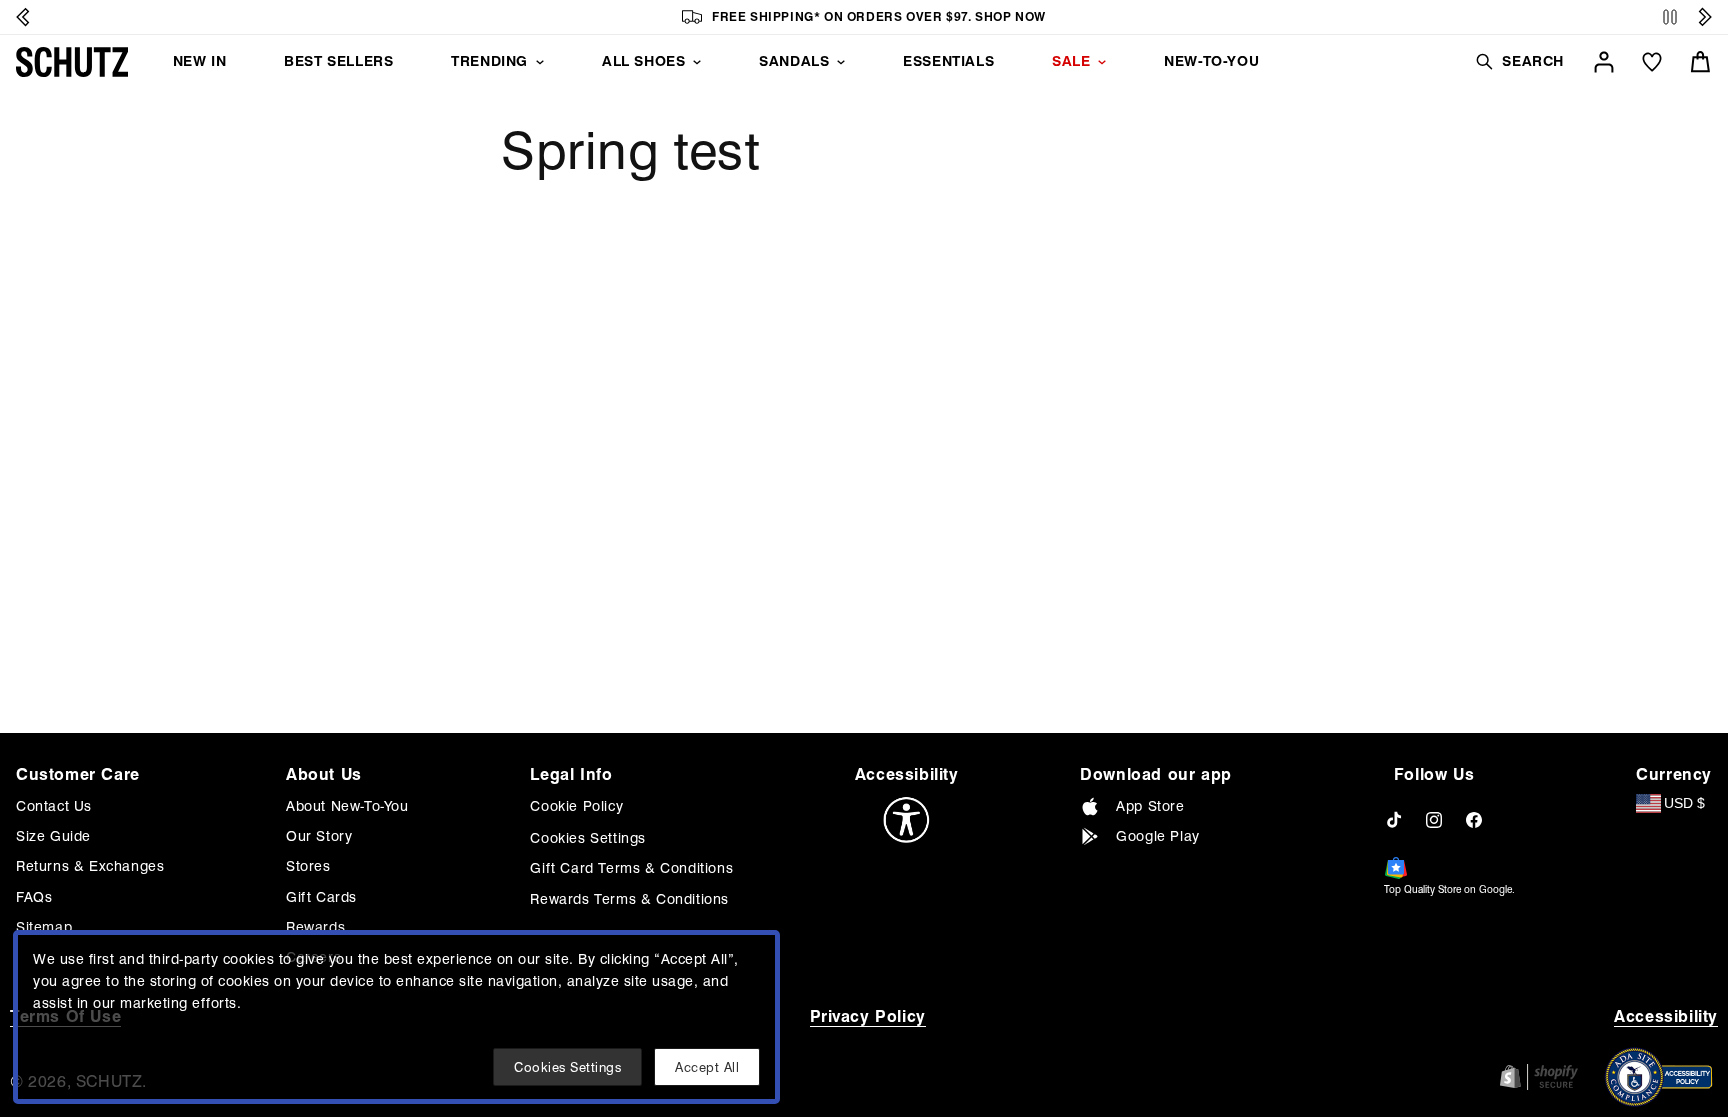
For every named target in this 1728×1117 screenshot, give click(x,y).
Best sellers (338, 61)
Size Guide (53, 836)
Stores (308, 866)
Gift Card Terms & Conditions (631, 868)
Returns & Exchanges (90, 866)
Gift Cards (321, 897)
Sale (1071, 61)
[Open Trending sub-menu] (540, 62)
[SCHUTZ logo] (72, 62)
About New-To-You (347, 806)
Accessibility (1666, 1016)
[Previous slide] (23, 17)
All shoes (643, 61)
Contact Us (54, 806)
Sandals (794, 61)
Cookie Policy (576, 806)
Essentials (948, 61)
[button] (1519, 61)
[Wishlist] (1652, 62)
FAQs (34, 897)
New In (200, 61)
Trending (489, 61)
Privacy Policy (868, 1016)
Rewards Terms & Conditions (629, 899)
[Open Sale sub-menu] (1102, 62)
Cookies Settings (588, 838)
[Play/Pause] (1670, 17)
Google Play (1158, 836)
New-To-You (1211, 61)
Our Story (319, 836)
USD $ (1684, 803)
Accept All (707, 1067)
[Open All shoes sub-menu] (697, 62)
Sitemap (44, 927)
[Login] (1604, 62)
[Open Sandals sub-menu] (841, 62)
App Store (1150, 806)
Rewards (315, 927)
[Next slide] (1705, 17)
